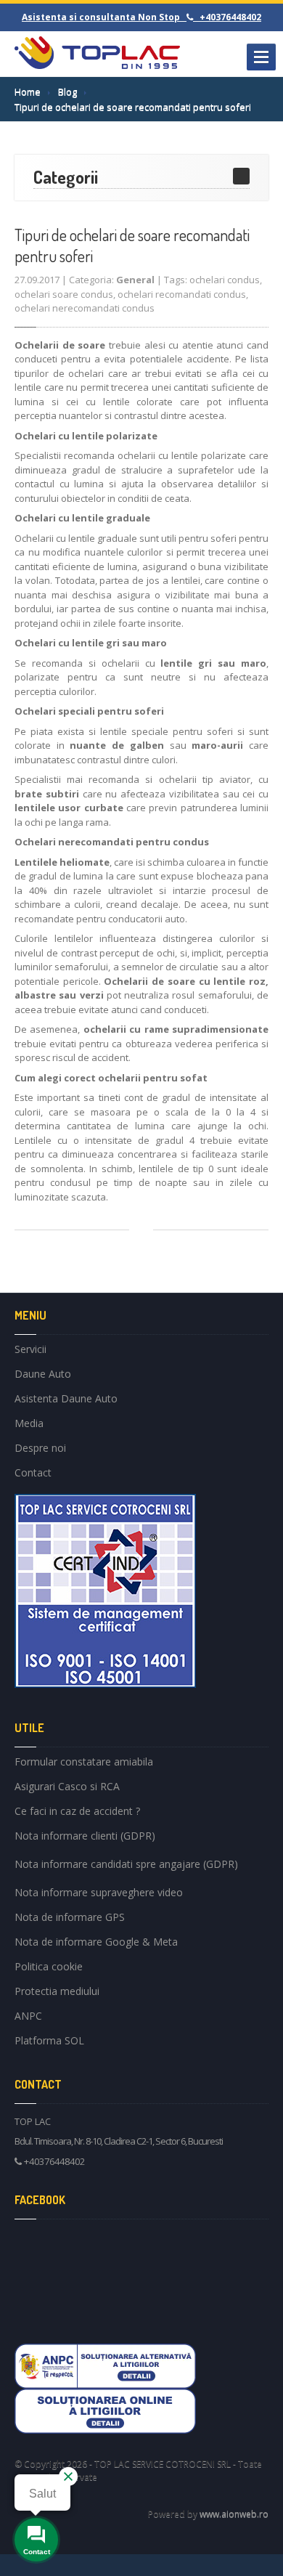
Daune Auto (43, 1374)
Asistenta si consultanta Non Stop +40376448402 (141, 17)
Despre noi (40, 1448)
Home (28, 92)
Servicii (30, 1351)
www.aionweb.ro (234, 2514)
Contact (33, 1472)
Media (29, 1423)
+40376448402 (54, 2161)
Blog (67, 92)
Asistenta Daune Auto (66, 1398)
